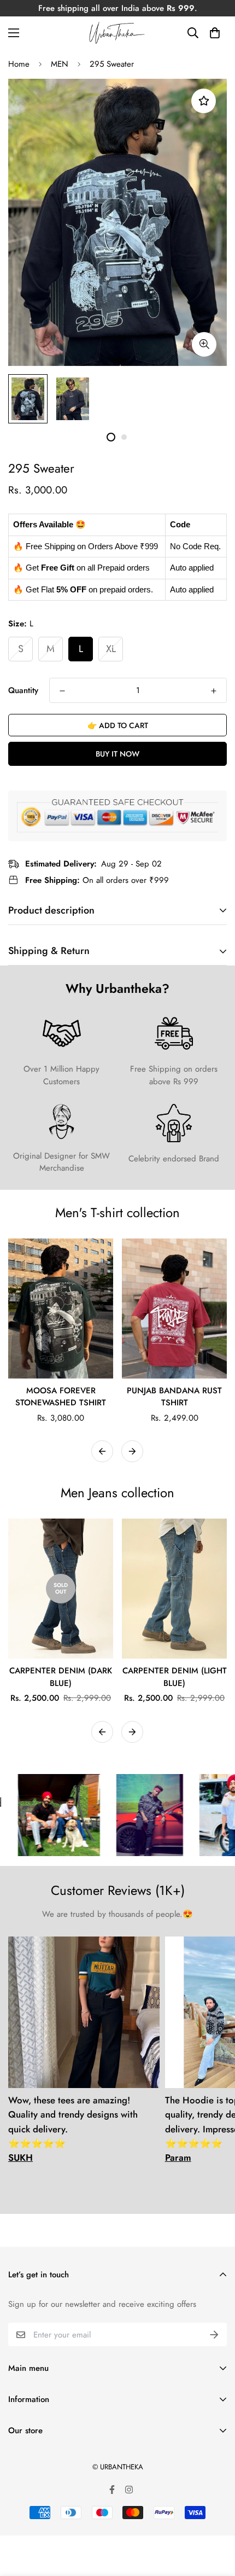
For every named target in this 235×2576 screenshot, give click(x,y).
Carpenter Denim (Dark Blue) (61, 1677)
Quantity (23, 690)
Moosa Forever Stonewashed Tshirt (61, 1397)
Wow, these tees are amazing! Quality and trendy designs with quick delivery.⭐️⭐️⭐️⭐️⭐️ (73, 2129)
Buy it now (117, 754)
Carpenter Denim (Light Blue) (175, 1677)
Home (19, 64)
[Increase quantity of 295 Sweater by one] (214, 691)
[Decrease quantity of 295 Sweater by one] (62, 691)
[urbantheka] (117, 33)
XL (111, 649)
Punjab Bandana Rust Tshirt (174, 1397)
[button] (215, 33)
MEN (60, 64)
